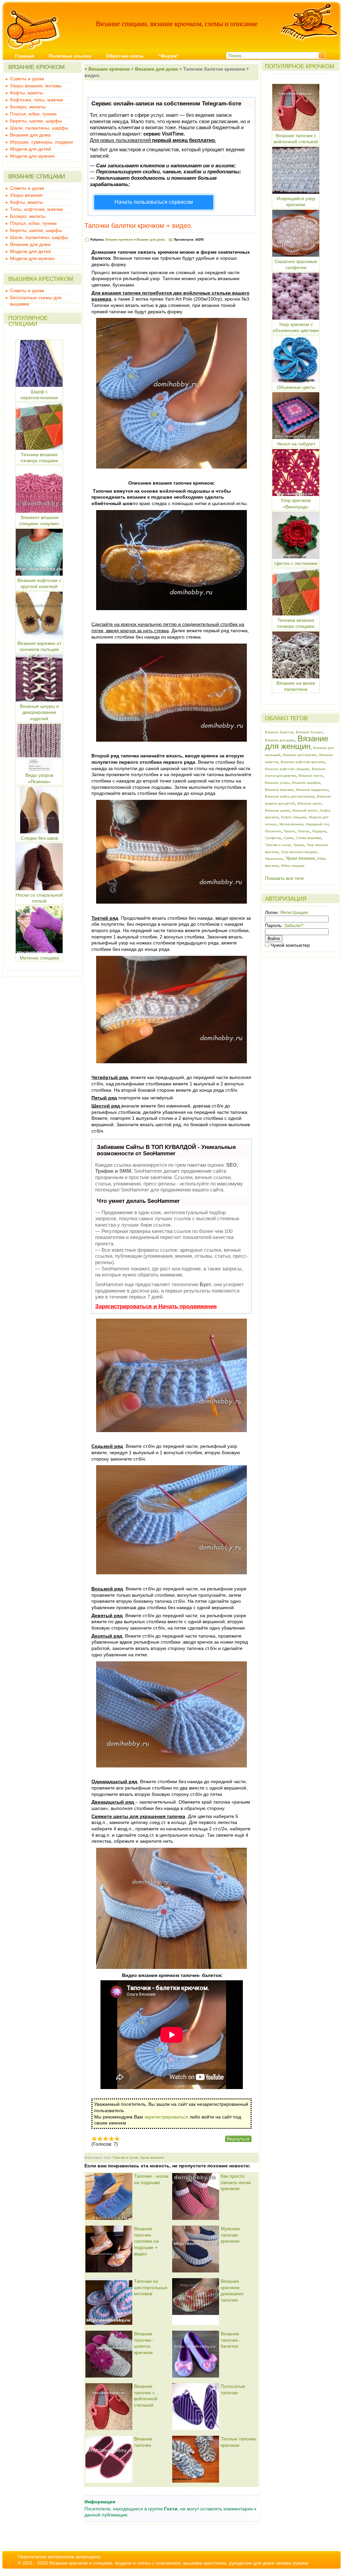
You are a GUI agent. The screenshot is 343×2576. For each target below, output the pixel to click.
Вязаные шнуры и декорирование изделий (39, 712)
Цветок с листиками (296, 563)
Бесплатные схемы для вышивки (36, 298)
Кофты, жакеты (27, 93)
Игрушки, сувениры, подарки (42, 142)
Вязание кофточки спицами (287, 769)
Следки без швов (39, 838)
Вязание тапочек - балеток (231, 2340)
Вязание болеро (309, 732)
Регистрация (294, 912)
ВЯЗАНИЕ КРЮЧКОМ (37, 67)
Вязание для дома (30, 135)
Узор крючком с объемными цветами (296, 327)
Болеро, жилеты (28, 107)
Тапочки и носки (125, 2157)
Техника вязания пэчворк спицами (39, 458)
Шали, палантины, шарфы (39, 128)
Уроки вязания (152, 2157)
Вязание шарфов (306, 783)
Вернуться (238, 2139)
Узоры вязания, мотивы (36, 86)
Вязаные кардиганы (312, 790)
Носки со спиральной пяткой (39, 898)
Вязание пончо (311, 776)
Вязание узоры (277, 783)
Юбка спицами (293, 866)
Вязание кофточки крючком (303, 762)
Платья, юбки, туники (33, 114)
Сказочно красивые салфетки (296, 264)
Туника (299, 845)
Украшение (274, 859)
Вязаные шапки (277, 810)
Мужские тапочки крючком (230, 2235)
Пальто (289, 831)
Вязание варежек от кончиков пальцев (39, 646)
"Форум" (168, 56)
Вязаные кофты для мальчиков (290, 796)
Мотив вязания (291, 824)
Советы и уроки (27, 79)
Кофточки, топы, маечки (37, 100)
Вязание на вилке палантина (296, 686)
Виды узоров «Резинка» (39, 778)
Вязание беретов (279, 732)
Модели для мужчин (32, 156)
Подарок (319, 831)
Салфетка (273, 838)
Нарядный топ (317, 824)
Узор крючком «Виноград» (296, 504)
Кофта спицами (294, 817)
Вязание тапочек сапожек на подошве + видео (146, 2241)
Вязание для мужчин (300, 755)
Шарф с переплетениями (39, 395)
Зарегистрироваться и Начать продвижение (156, 1306)
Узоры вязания (26, 195)
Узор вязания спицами (299, 852)
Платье (304, 831)
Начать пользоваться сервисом (154, 202)
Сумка (289, 838)
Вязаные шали (309, 803)
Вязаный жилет (305, 810)
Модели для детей (30, 149)
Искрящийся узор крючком (296, 201)
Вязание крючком (109, 69)
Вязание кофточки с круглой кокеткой (39, 583)
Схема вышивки (309, 838)
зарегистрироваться (166, 2117)
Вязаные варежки (279, 790)
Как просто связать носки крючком (236, 2182)
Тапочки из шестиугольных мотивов (151, 2287)
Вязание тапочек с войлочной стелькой (296, 139)
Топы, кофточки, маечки (37, 209)
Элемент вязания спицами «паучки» (39, 520)
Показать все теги (284, 878)
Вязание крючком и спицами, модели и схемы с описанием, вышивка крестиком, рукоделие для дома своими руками (179, 2563)
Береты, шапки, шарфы (36, 121)
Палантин (273, 831)
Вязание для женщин (297, 742)
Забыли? (294, 925)
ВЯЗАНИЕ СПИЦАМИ (37, 177)
